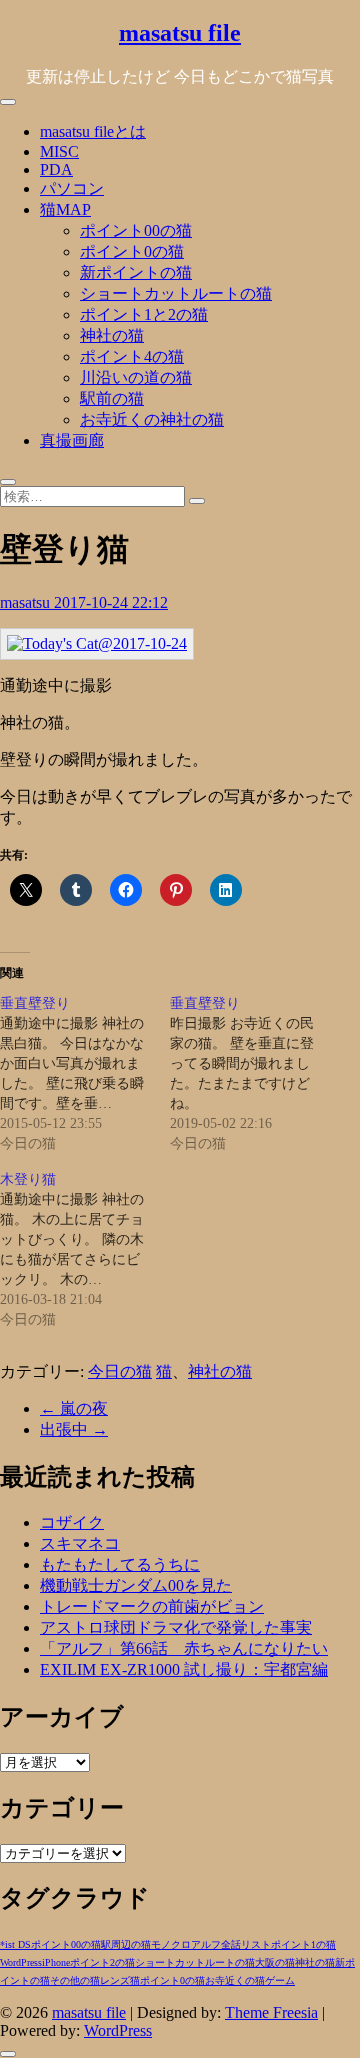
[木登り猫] (85, 1250)
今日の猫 (120, 1371)
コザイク (72, 1522)
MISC (59, 151)
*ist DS (15, 1944)
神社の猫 (112, 335)
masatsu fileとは (93, 131)
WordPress (21, 1962)
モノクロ (171, 1944)
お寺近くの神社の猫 (152, 419)
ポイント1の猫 (303, 1944)
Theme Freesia (271, 2012)
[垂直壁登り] (85, 1074)
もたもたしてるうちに (120, 1564)
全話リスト (246, 1944)
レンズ (115, 1980)
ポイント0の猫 (132, 251)
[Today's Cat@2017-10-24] (97, 643)
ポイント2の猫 (102, 1962)
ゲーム (280, 1980)
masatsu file (180, 33)
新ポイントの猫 (136, 272)
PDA (56, 169)
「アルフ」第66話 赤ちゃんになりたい (184, 1648)
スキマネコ (80, 1543)
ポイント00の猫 (136, 230)
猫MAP (65, 209)
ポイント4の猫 (132, 356)
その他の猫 (75, 1980)
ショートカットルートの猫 (176, 293)
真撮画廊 (72, 440)
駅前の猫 (112, 398)
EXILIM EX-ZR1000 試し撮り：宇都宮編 (184, 1669)
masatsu (27, 602)
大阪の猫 (275, 1962)
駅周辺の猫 (126, 1944)
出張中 (74, 1429)
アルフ (206, 1944)
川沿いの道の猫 (136, 377)
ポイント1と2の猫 (144, 314)
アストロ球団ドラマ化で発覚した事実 (176, 1627)
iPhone (56, 1962)
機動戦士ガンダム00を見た (136, 1585)
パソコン (72, 188)
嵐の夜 (74, 1408)
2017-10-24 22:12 (111, 602)
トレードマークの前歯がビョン (152, 1606)
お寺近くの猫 (235, 1980)
